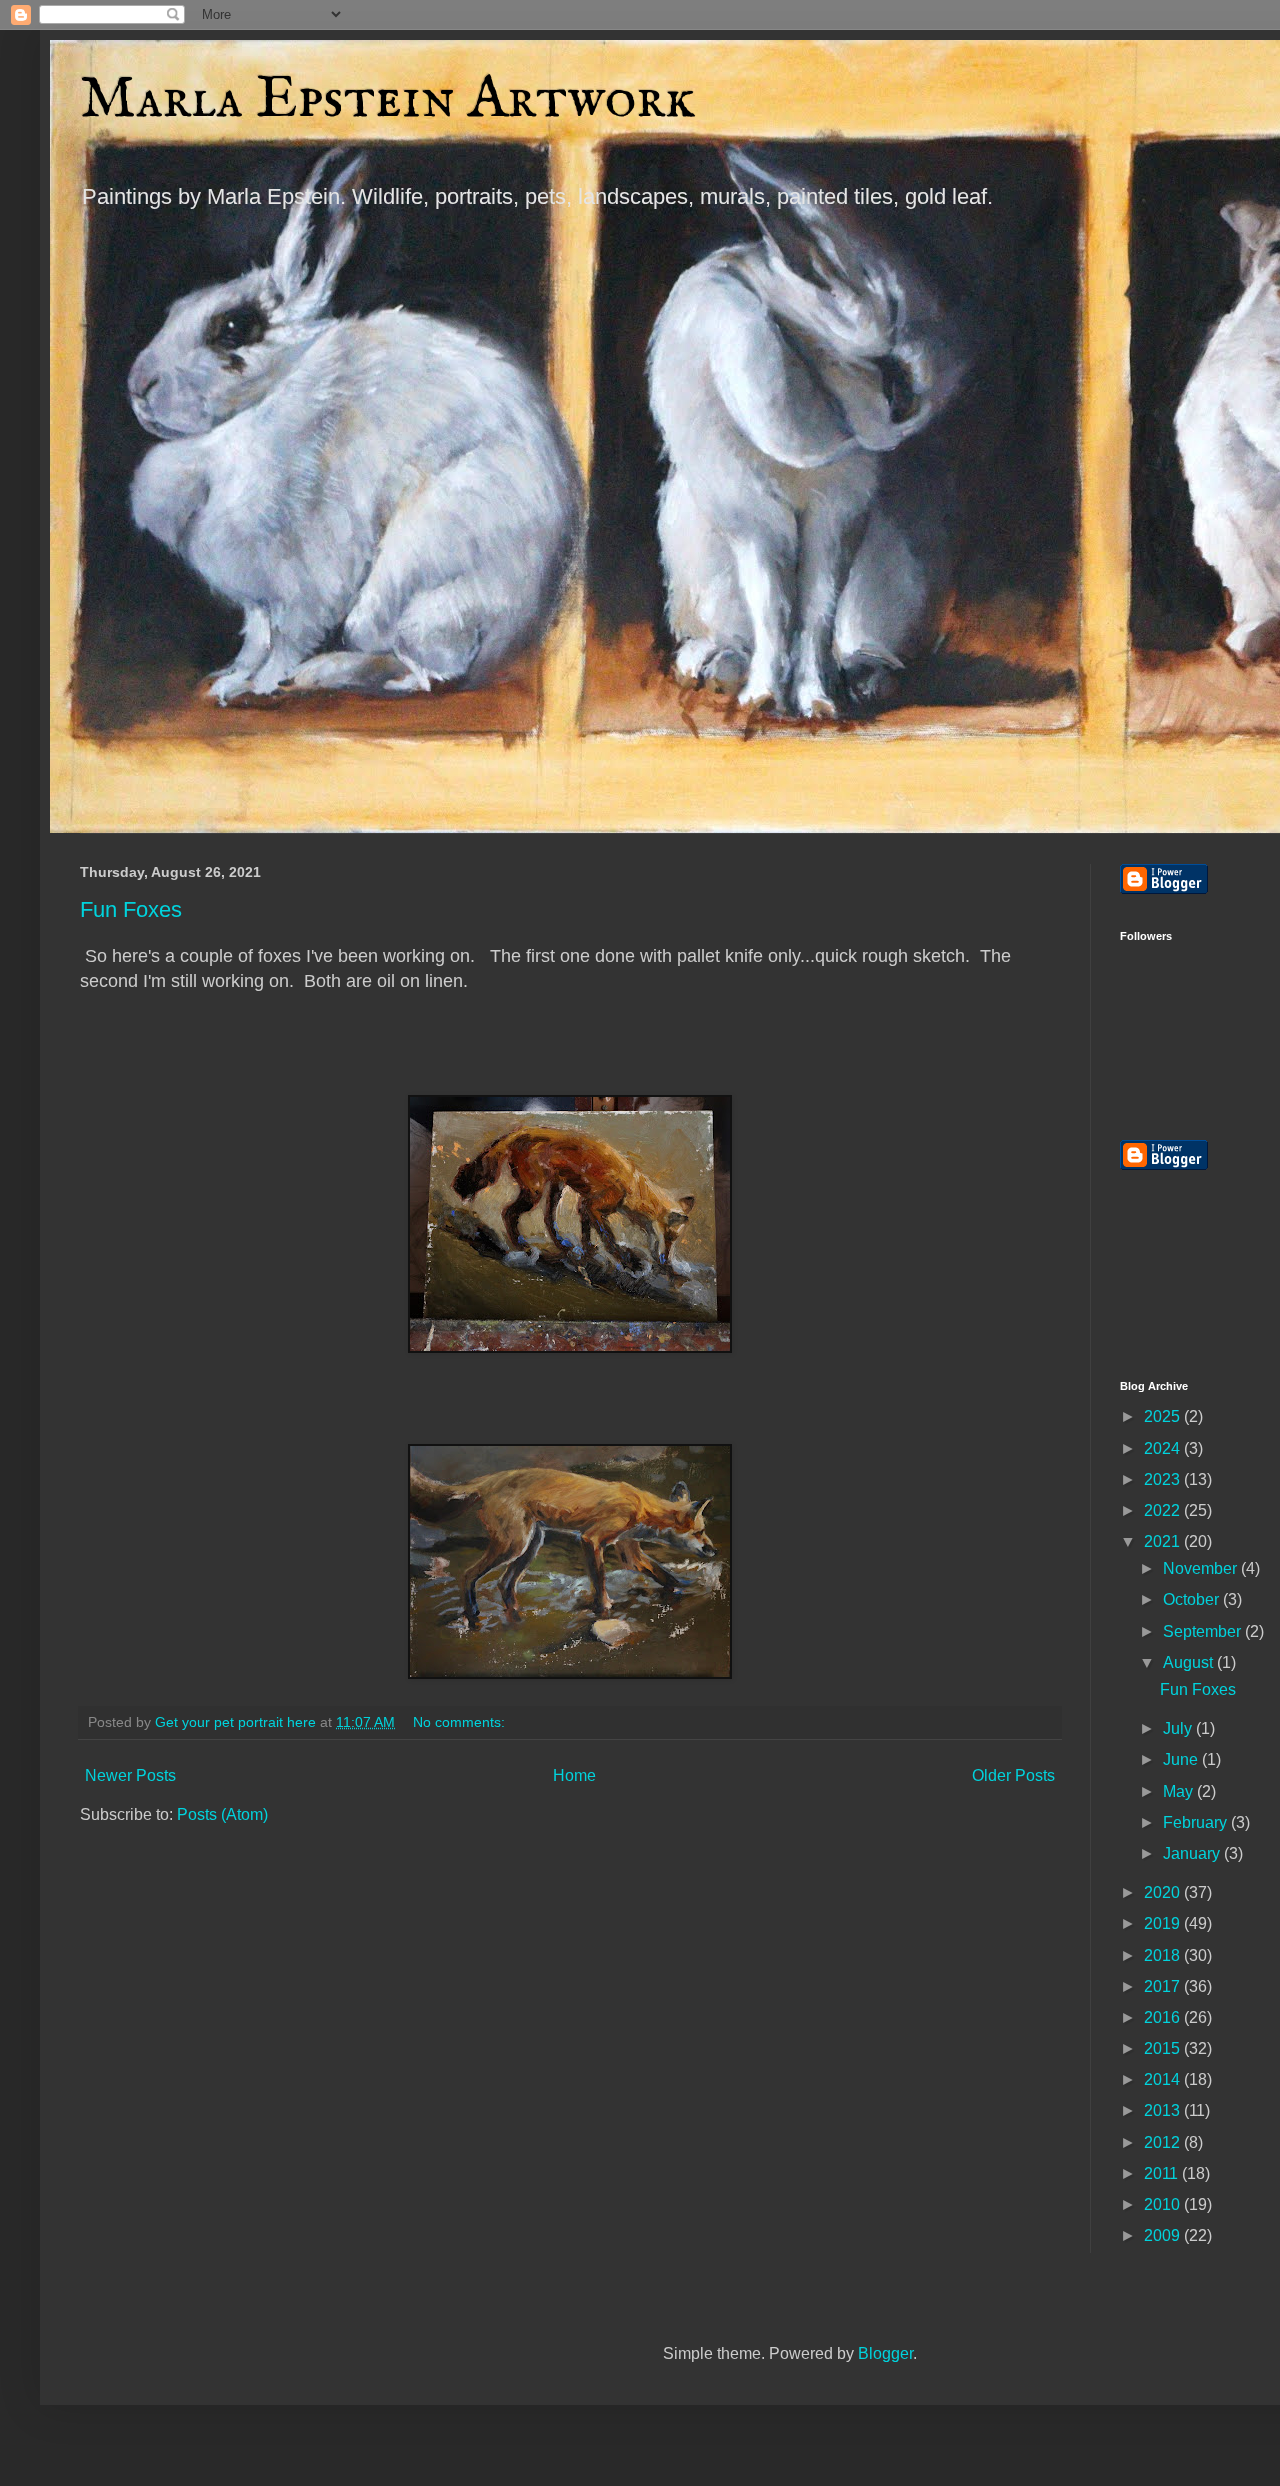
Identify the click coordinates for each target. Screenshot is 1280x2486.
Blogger (885, 2353)
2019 (1164, 1923)
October (1193, 1599)
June (1182, 1759)
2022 (1164, 1510)
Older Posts (1013, 1775)
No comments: (461, 1722)
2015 (1164, 2048)
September (1204, 1631)
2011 (1163, 2173)
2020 (1164, 1892)
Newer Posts (130, 1775)
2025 (1164, 1416)
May (1180, 1791)
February (1197, 1822)
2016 (1164, 2017)
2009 (1164, 2235)
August (1190, 1662)
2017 (1164, 1986)
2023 (1164, 1479)
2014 (1164, 2079)
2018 (1164, 1955)
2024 (1164, 1448)
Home (574, 1775)
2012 (1164, 2142)
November (1202, 1568)
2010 (1164, 2204)
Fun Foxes (131, 909)
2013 (1164, 2110)
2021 (1164, 1541)
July (1179, 1728)
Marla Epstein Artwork (388, 100)
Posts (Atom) (222, 1814)
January (1193, 1853)
